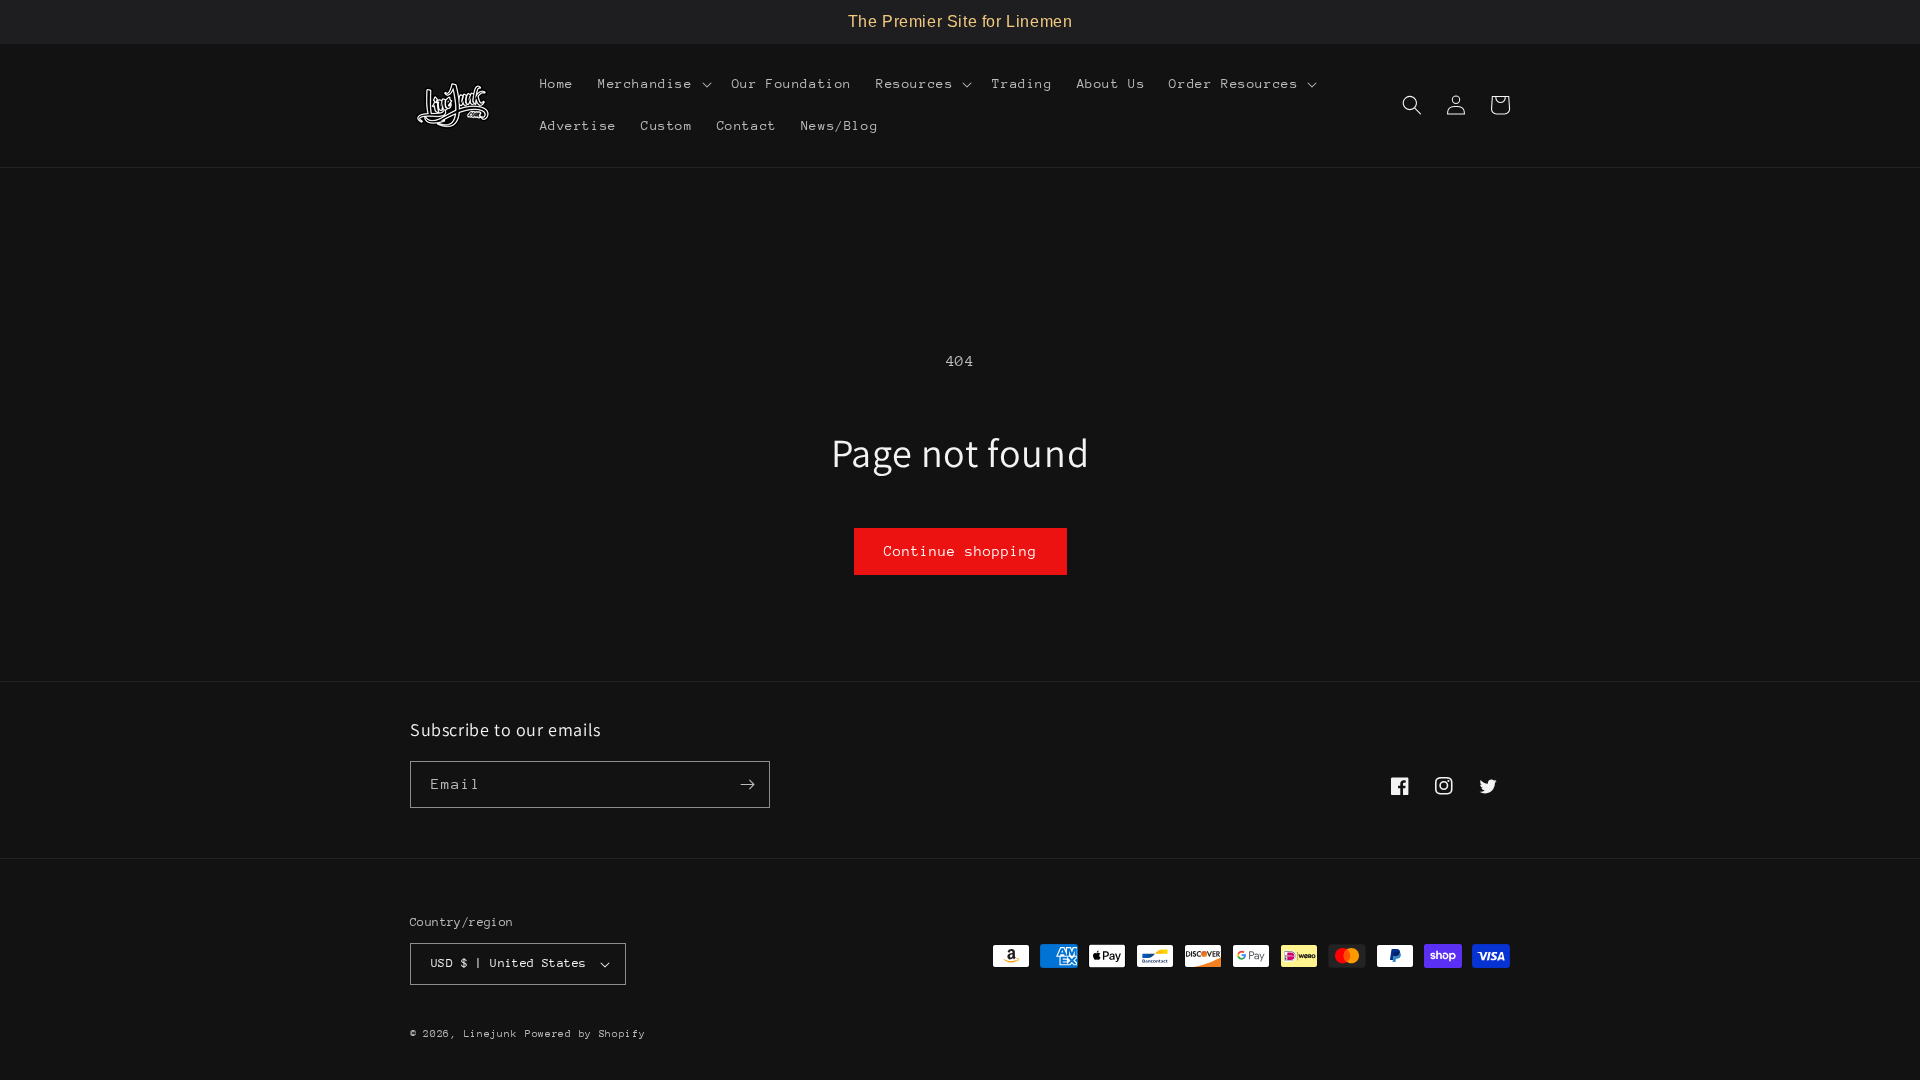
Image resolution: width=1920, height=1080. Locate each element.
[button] (653, 84)
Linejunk (491, 1034)
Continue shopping (960, 551)
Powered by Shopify (585, 1034)
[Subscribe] (747, 784)
